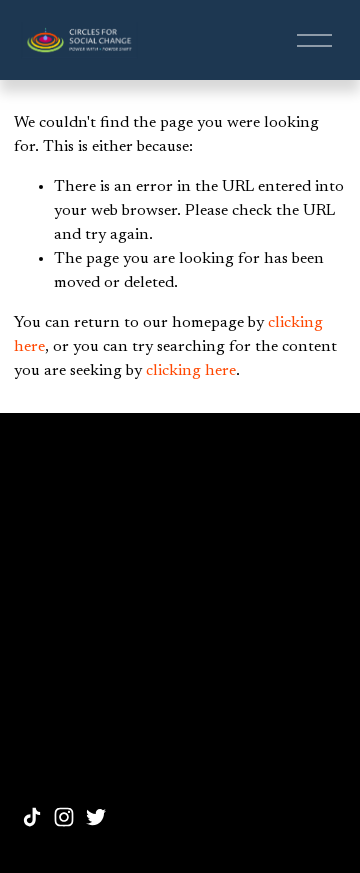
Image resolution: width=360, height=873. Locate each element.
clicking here (191, 371)
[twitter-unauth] (96, 817)
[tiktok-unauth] (32, 817)
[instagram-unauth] (64, 817)
